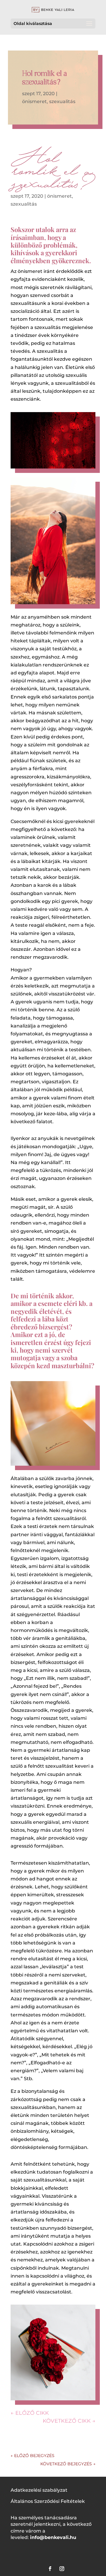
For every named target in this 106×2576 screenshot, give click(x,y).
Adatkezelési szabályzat (39, 2490)
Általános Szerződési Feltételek (48, 2501)
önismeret (34, 101)
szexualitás (62, 101)
